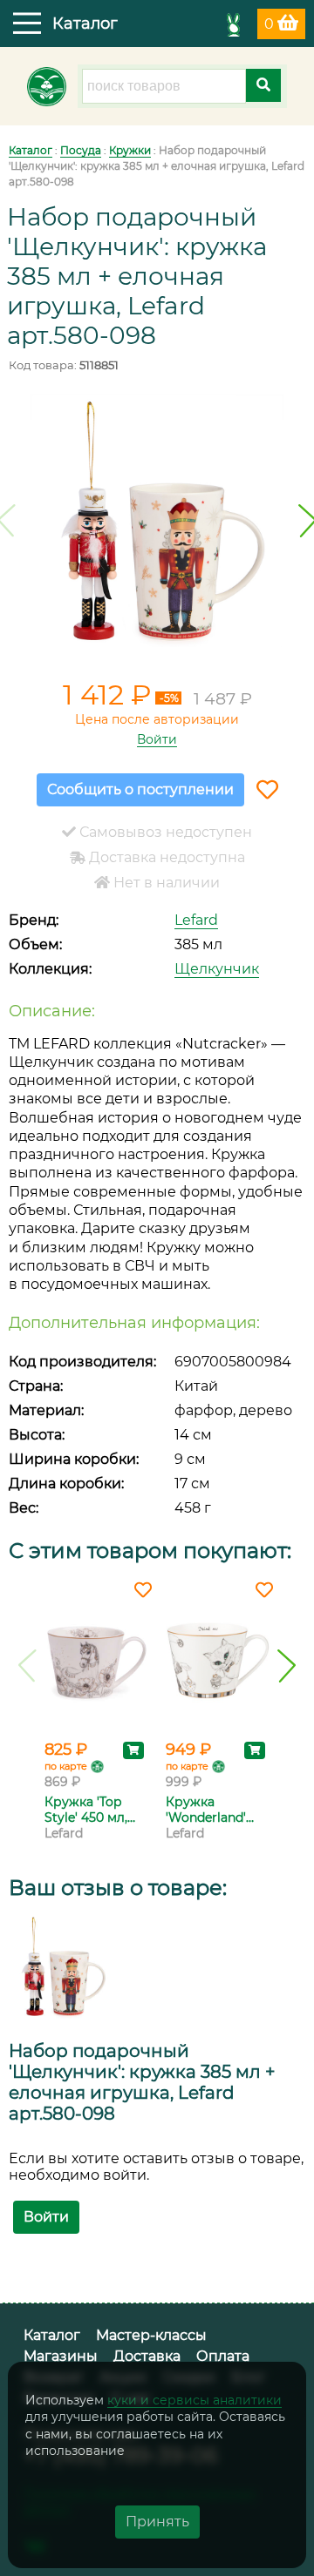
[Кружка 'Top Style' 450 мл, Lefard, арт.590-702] (96, 1661)
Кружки (130, 150)
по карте (66, 1766)
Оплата (223, 2356)
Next (287, 1666)
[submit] (263, 85)
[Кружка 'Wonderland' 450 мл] (218, 1661)
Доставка (147, 2356)
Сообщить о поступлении (140, 789)
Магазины (61, 2356)
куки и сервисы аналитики (195, 2400)
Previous (27, 1666)
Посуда (81, 150)
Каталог (31, 150)
